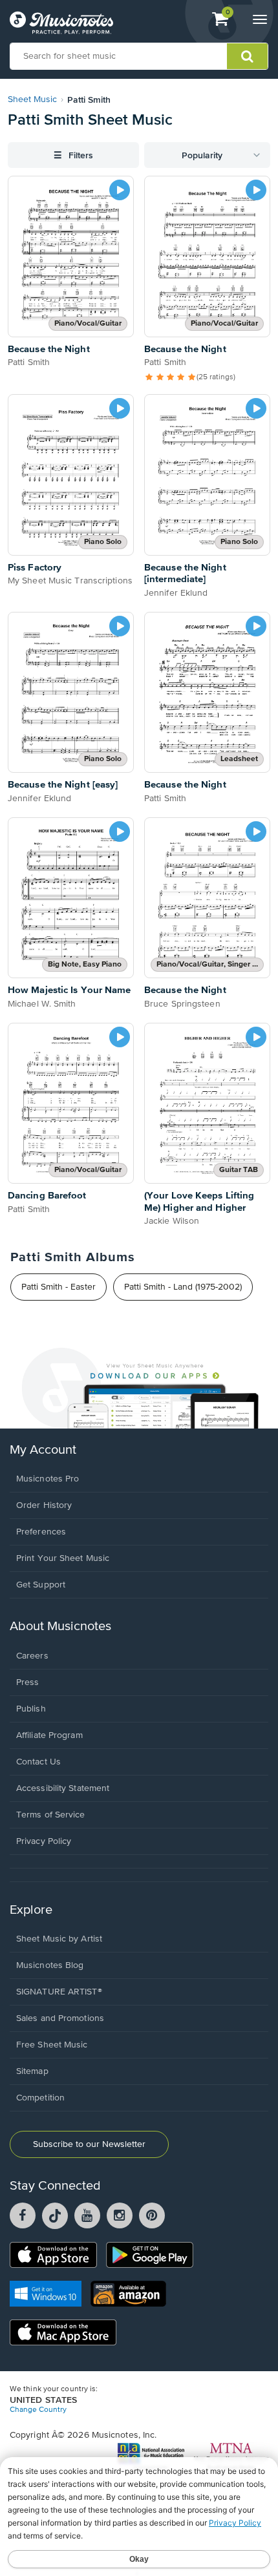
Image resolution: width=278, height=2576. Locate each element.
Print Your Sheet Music (63, 1558)
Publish (31, 1709)
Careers (32, 1656)
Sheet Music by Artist (59, 1939)
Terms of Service (51, 1815)
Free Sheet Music (52, 2045)
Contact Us (38, 1762)
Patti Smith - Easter (59, 1287)
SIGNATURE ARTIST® (59, 1992)
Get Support (41, 1585)
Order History (44, 1505)
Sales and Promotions (60, 2018)
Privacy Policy (44, 1841)
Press (28, 1682)
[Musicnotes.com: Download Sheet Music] (61, 23)
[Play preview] (120, 190)
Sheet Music (32, 99)
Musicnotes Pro (48, 1479)
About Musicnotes (60, 1627)
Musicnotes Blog (50, 1965)
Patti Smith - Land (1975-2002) (183, 1287)
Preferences (41, 1532)
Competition (40, 2098)
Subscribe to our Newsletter (89, 2144)
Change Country (38, 2410)
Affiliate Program (49, 1735)
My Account (43, 1450)
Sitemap (32, 2071)
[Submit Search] (247, 56)
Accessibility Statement (63, 1788)
